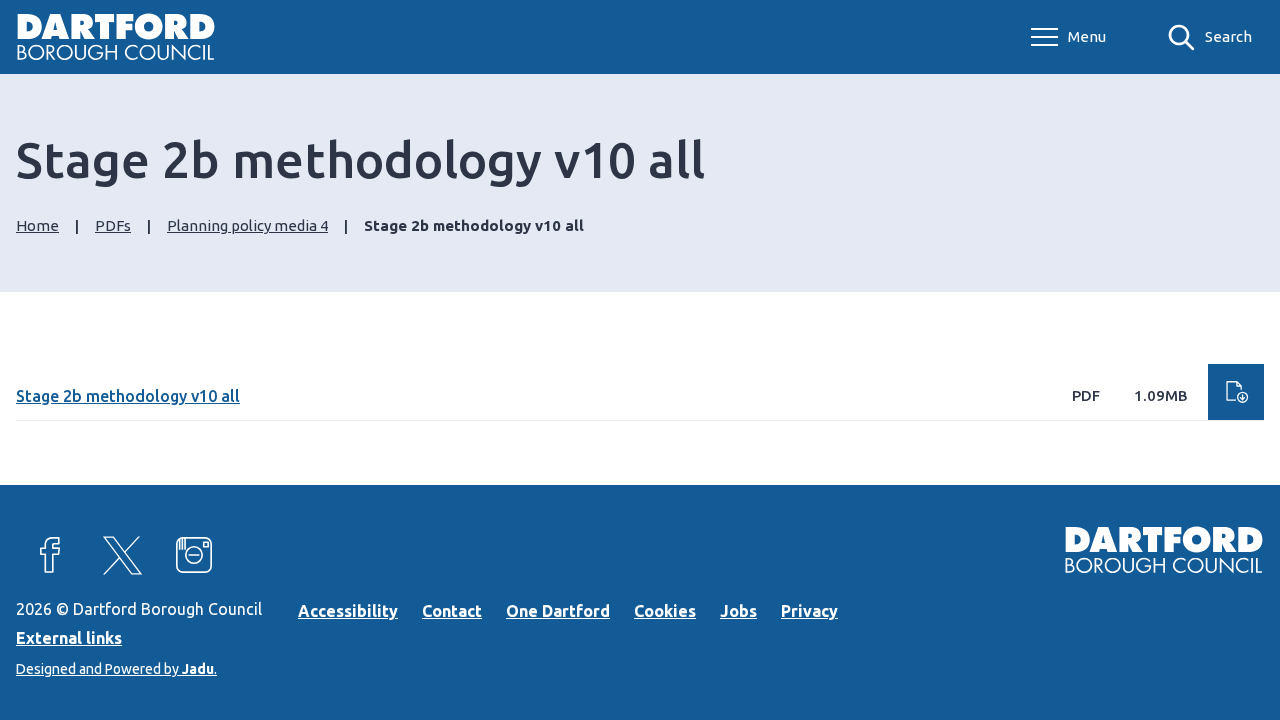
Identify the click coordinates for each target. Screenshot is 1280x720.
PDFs (113, 225)
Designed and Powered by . (116, 669)
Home (37, 225)
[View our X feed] (122, 555)
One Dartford (558, 611)
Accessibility (348, 611)
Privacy (809, 611)
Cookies (665, 611)
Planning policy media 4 (247, 225)
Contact (452, 611)
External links (69, 638)
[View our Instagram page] (194, 555)
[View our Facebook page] (50, 555)
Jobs (738, 611)
